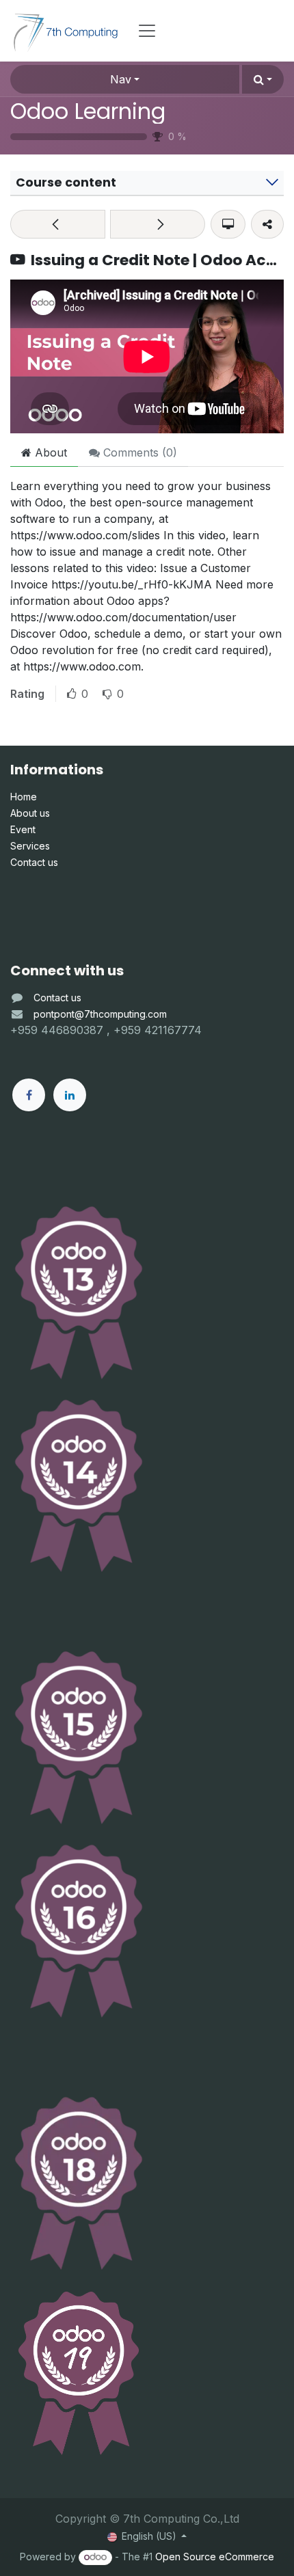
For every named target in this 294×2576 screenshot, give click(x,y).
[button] (263, 79)
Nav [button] (121, 79)
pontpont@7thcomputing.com (100, 1014)
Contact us (57, 998)
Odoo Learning (88, 111)
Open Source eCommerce (215, 2557)
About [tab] (49, 452)
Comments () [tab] (138, 452)
